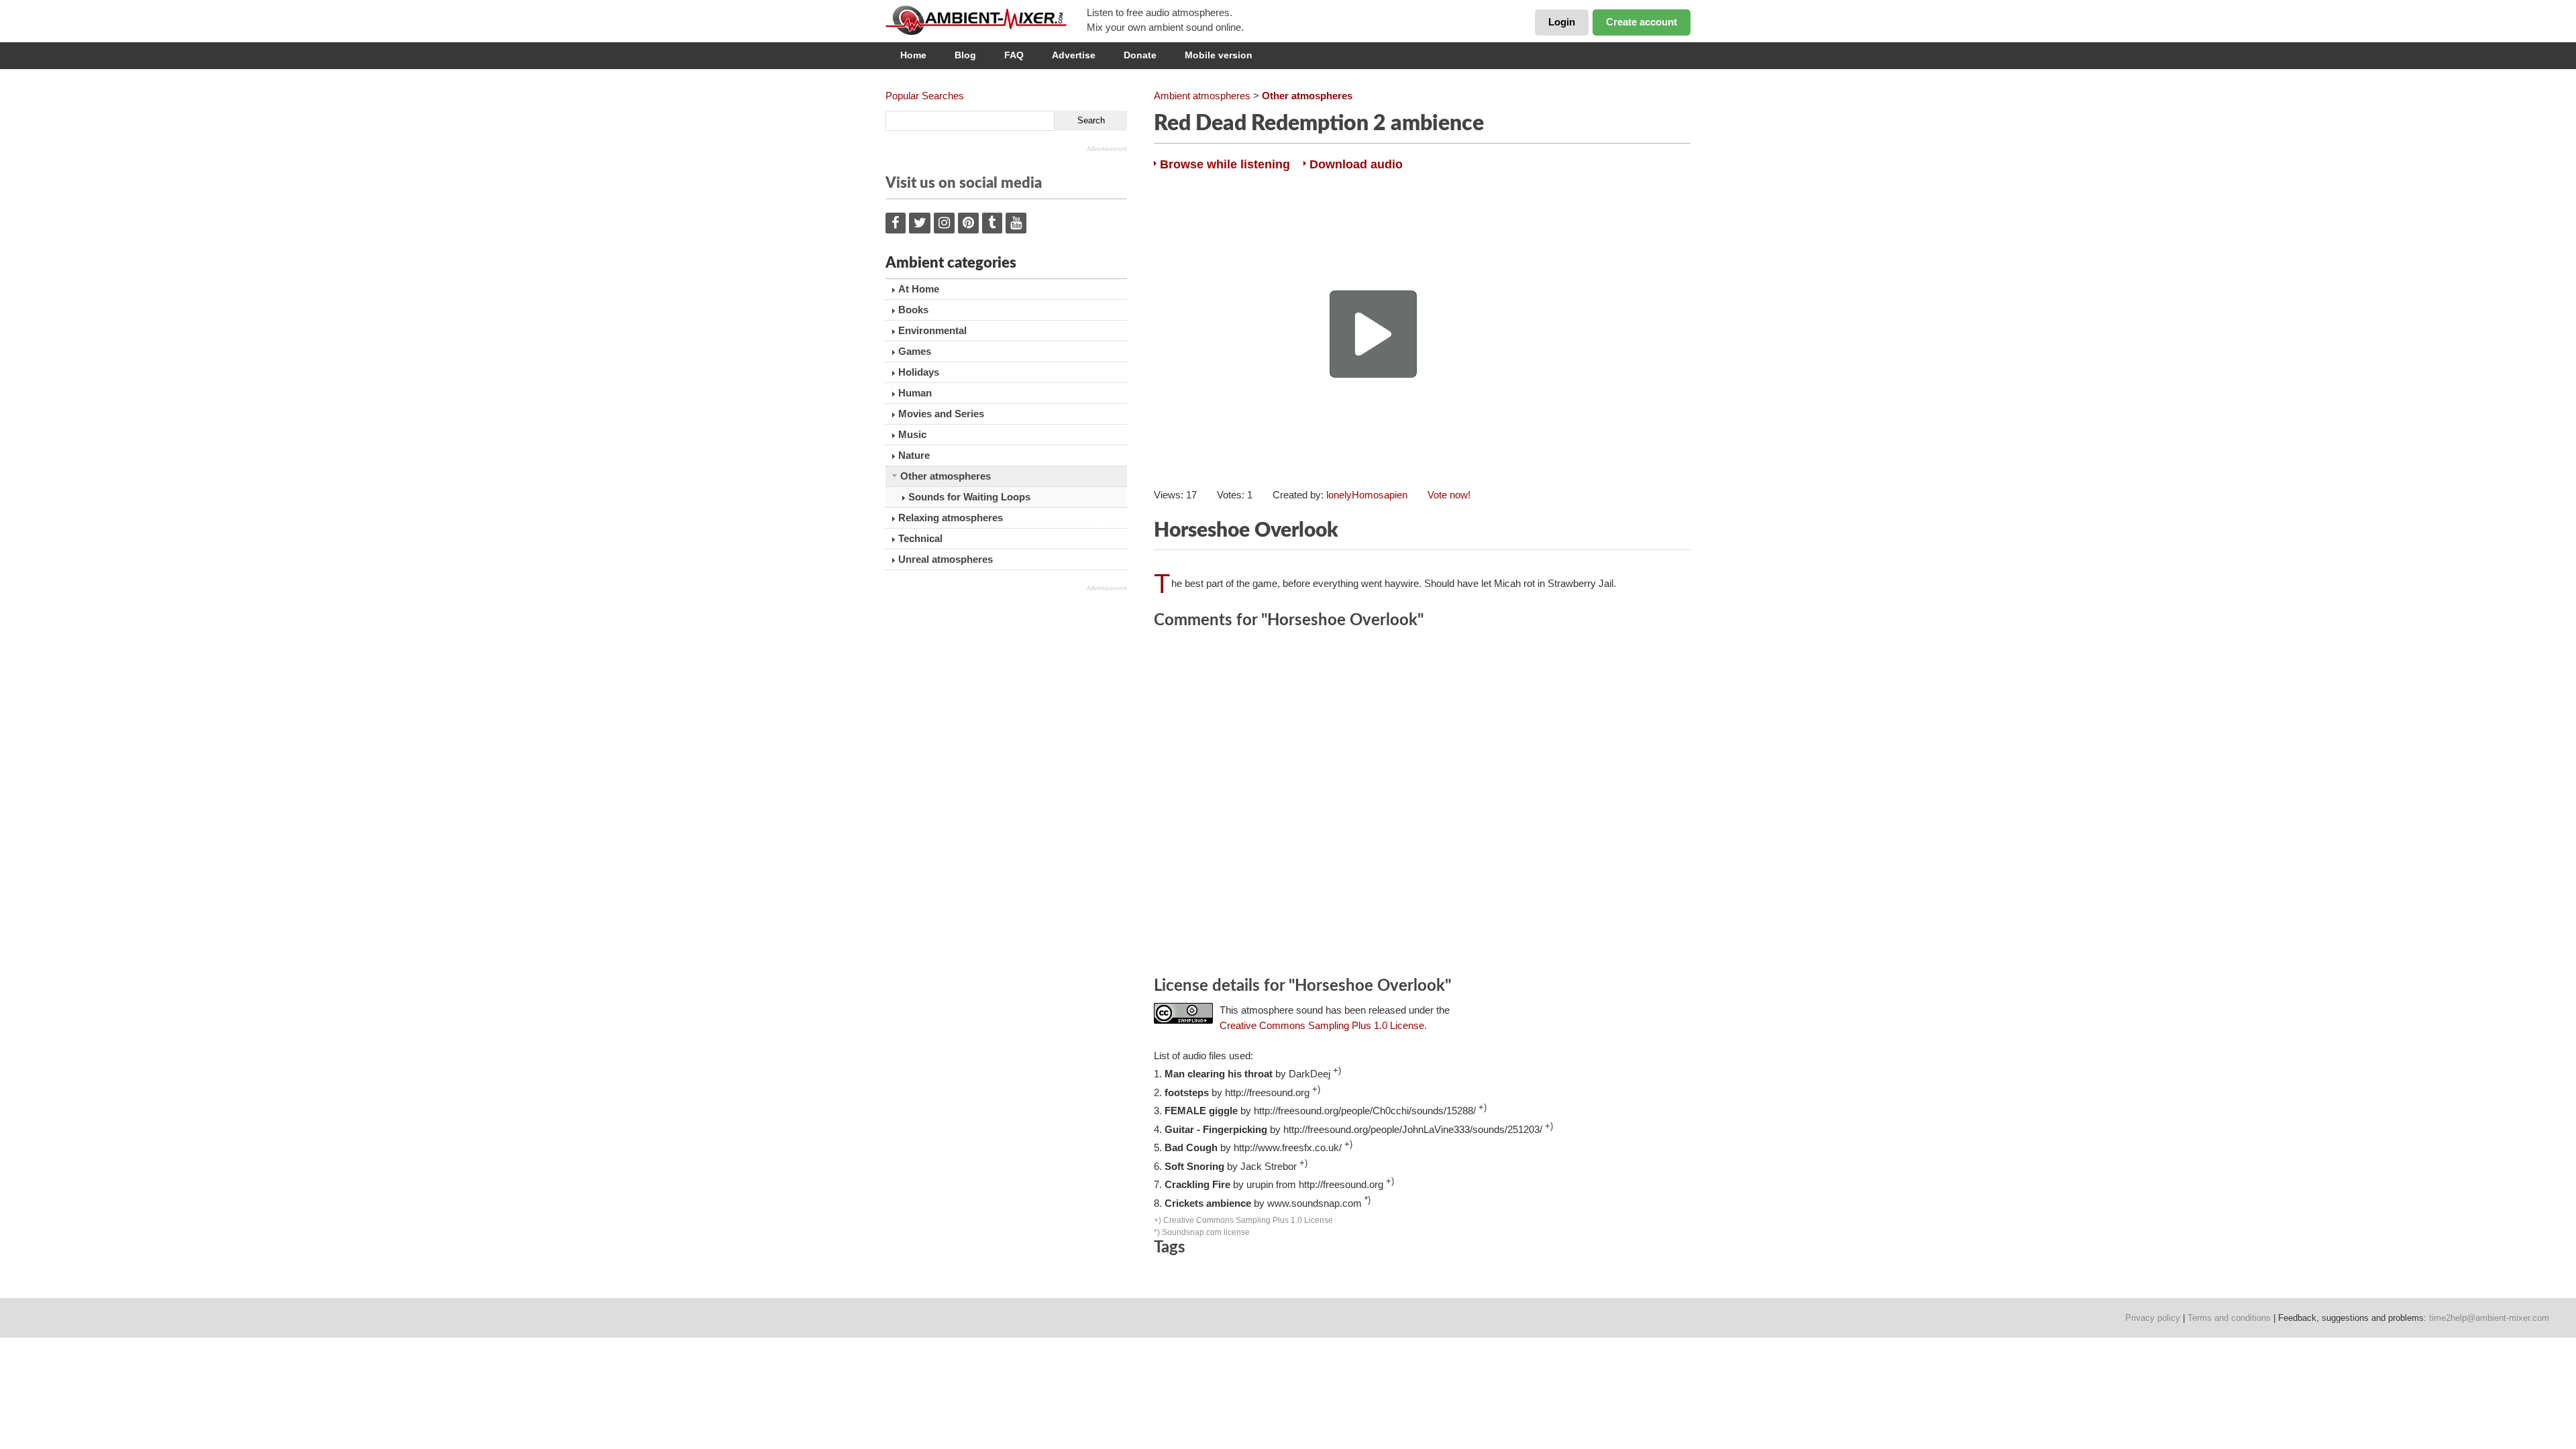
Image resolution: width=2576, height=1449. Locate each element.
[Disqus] (1422, 805)
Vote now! (1449, 495)
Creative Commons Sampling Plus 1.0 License (1322, 1025)
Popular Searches (925, 96)
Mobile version (1219, 55)
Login (1562, 22)
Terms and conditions (2229, 1318)
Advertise (1074, 55)
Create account (1642, 22)
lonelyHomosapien (1367, 495)
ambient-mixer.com (986, 20)
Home (913, 55)
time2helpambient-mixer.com (2489, 1318)
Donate (1140, 55)
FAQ (1014, 55)
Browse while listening (1225, 164)
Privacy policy (2153, 1318)
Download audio (1356, 164)
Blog (965, 55)
